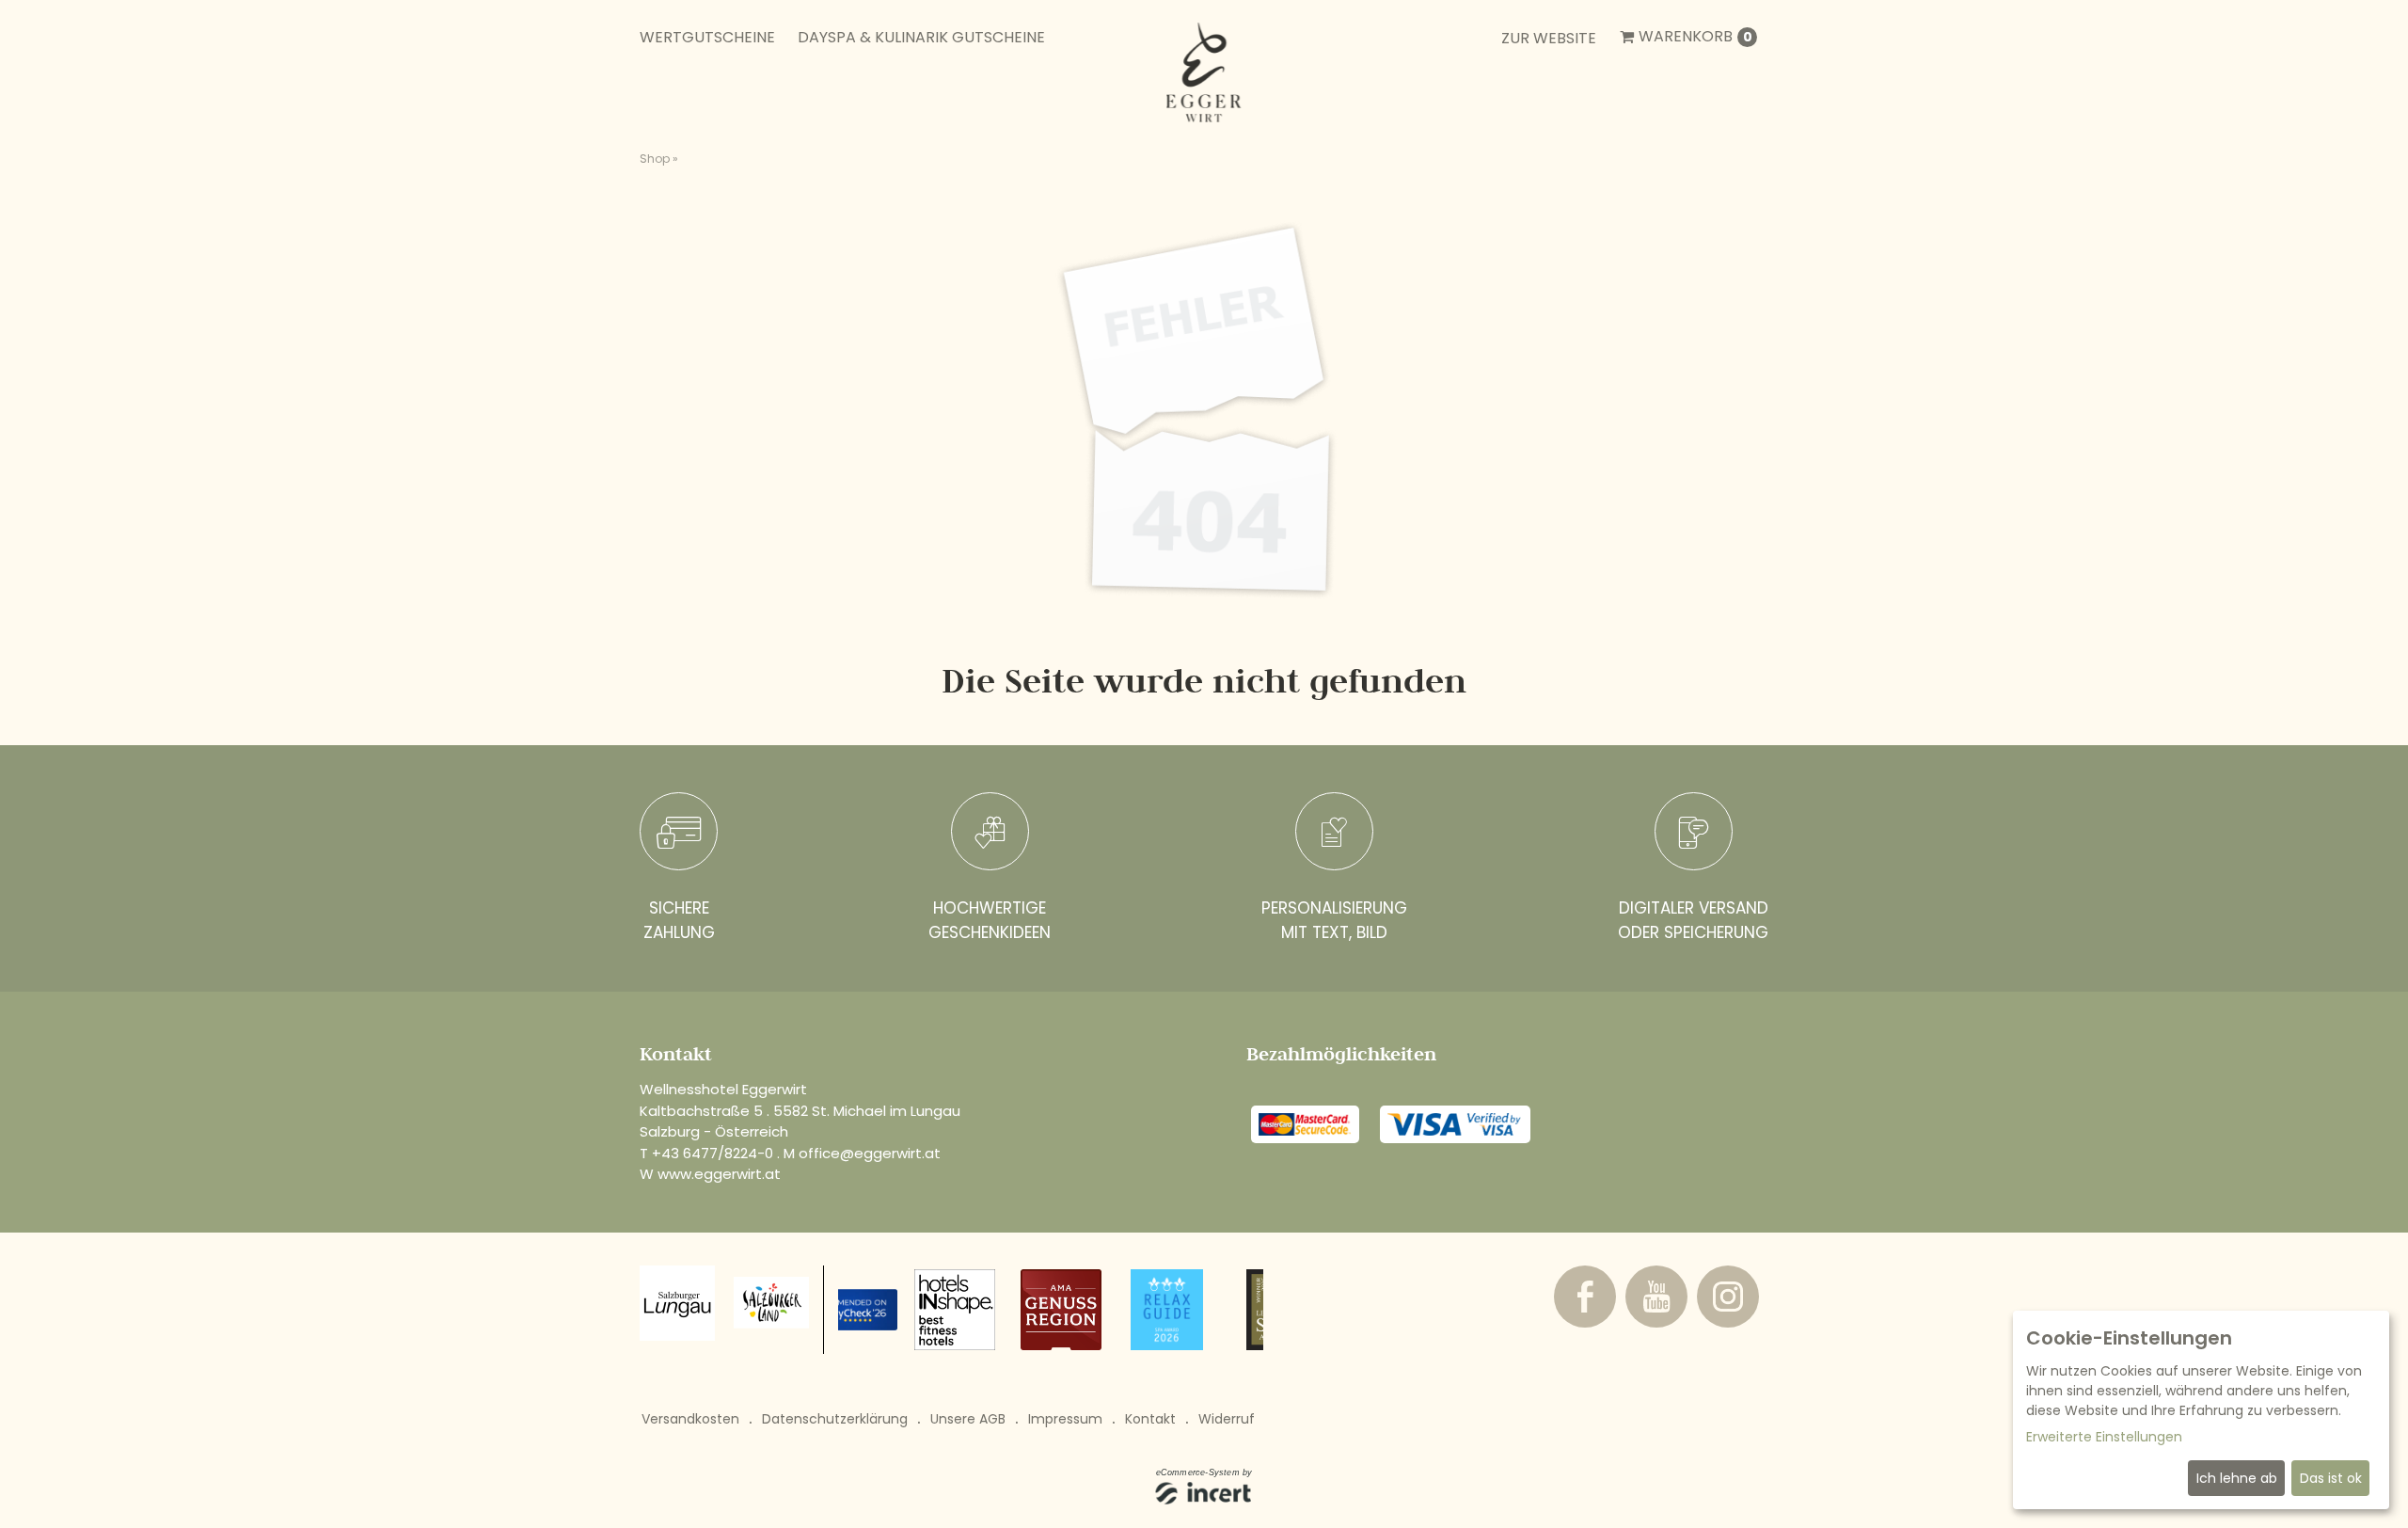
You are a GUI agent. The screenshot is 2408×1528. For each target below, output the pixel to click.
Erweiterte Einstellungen (2104, 1437)
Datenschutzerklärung (835, 1419)
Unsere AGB (968, 1419)
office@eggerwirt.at (870, 1153)
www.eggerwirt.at (719, 1174)
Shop (655, 159)
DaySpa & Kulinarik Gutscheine (921, 37)
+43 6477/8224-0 (713, 1153)
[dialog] (2201, 1410)
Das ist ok (2331, 1478)
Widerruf (1227, 1419)
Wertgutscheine (707, 37)
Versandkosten (690, 1419)
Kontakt (1150, 1419)
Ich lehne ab (2237, 1478)
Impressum (1065, 1419)
